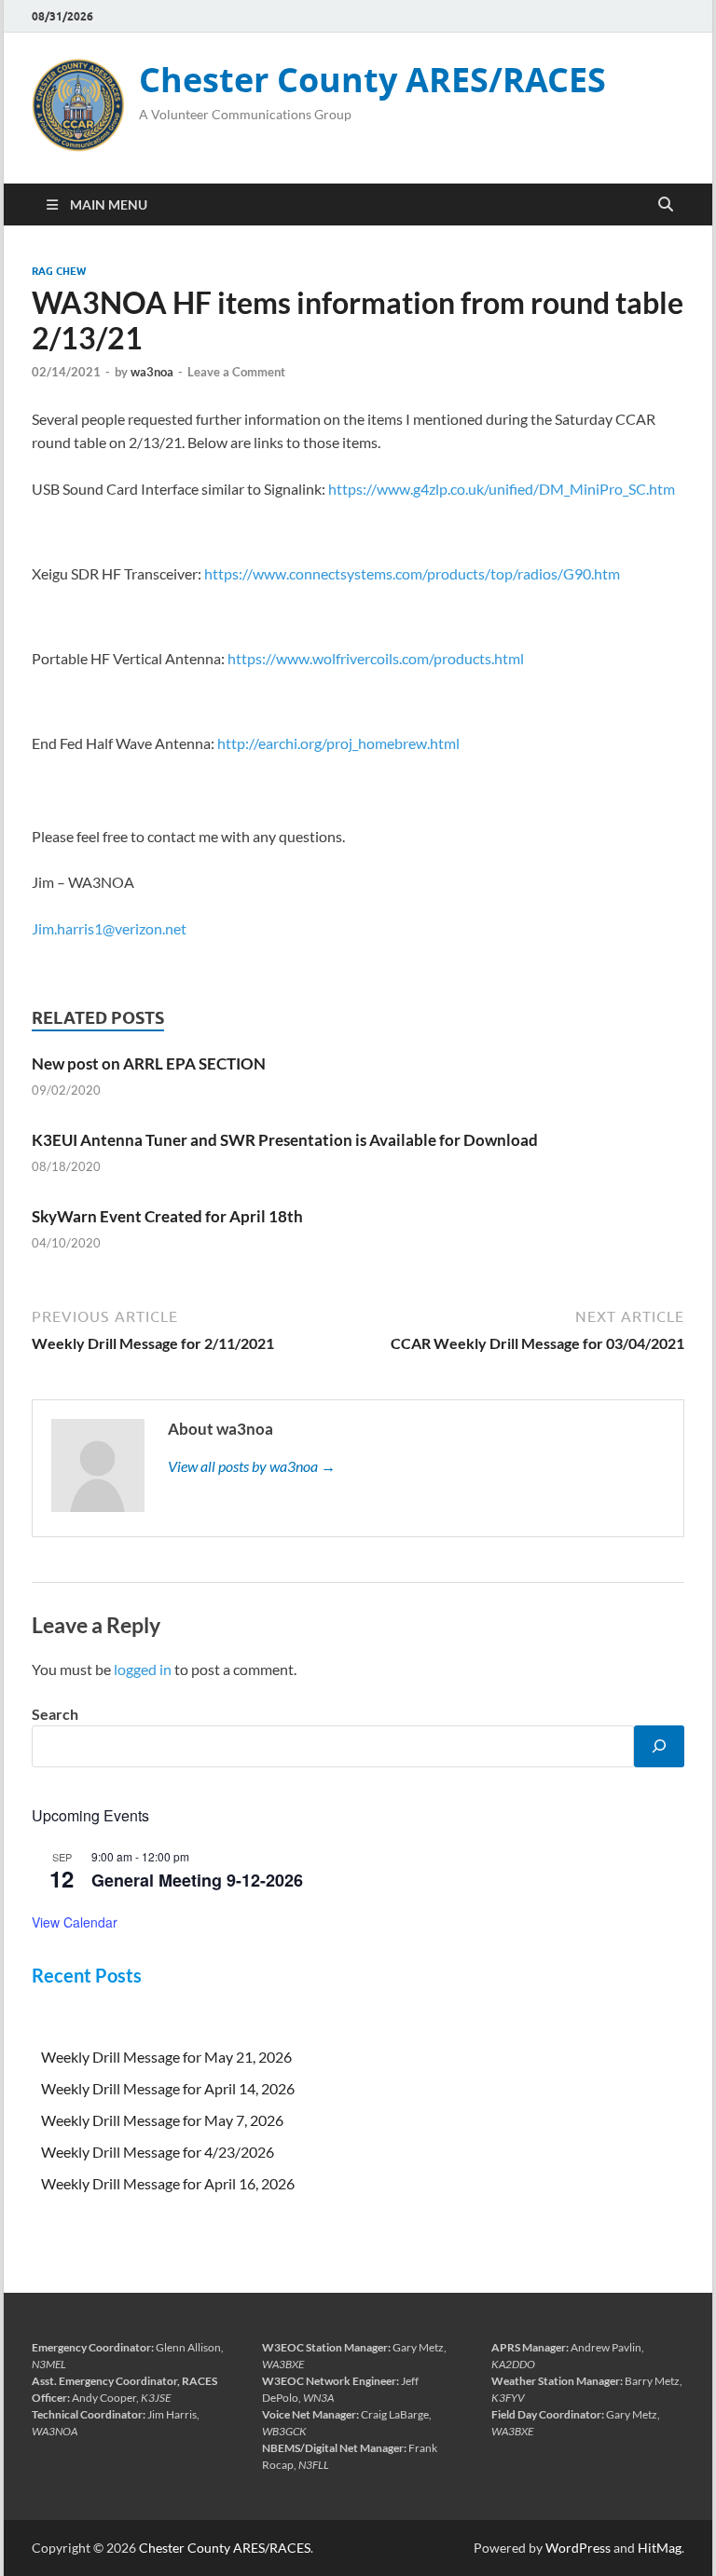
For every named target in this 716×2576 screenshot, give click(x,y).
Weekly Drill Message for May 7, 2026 (162, 2120)
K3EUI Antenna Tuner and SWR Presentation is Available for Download (285, 1140)
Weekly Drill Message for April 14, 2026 (168, 2088)
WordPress (578, 2548)
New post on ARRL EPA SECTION (149, 1063)
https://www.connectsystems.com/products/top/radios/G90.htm (412, 573)
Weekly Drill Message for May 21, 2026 (166, 2057)
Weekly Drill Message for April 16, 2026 (168, 2183)
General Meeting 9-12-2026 (197, 1880)
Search (55, 1714)
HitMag (660, 2548)
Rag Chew (59, 271)
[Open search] (666, 205)
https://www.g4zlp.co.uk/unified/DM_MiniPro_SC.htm (502, 489)
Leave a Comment (236, 372)
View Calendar (75, 1922)
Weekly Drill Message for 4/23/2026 (158, 2152)
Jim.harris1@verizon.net (109, 928)
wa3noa (152, 372)
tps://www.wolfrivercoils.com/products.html (383, 658)
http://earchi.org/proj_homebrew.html (338, 743)
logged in (143, 1669)
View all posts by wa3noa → (252, 1466)
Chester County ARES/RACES (372, 80)
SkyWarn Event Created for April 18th (167, 1216)
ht (234, 658)
